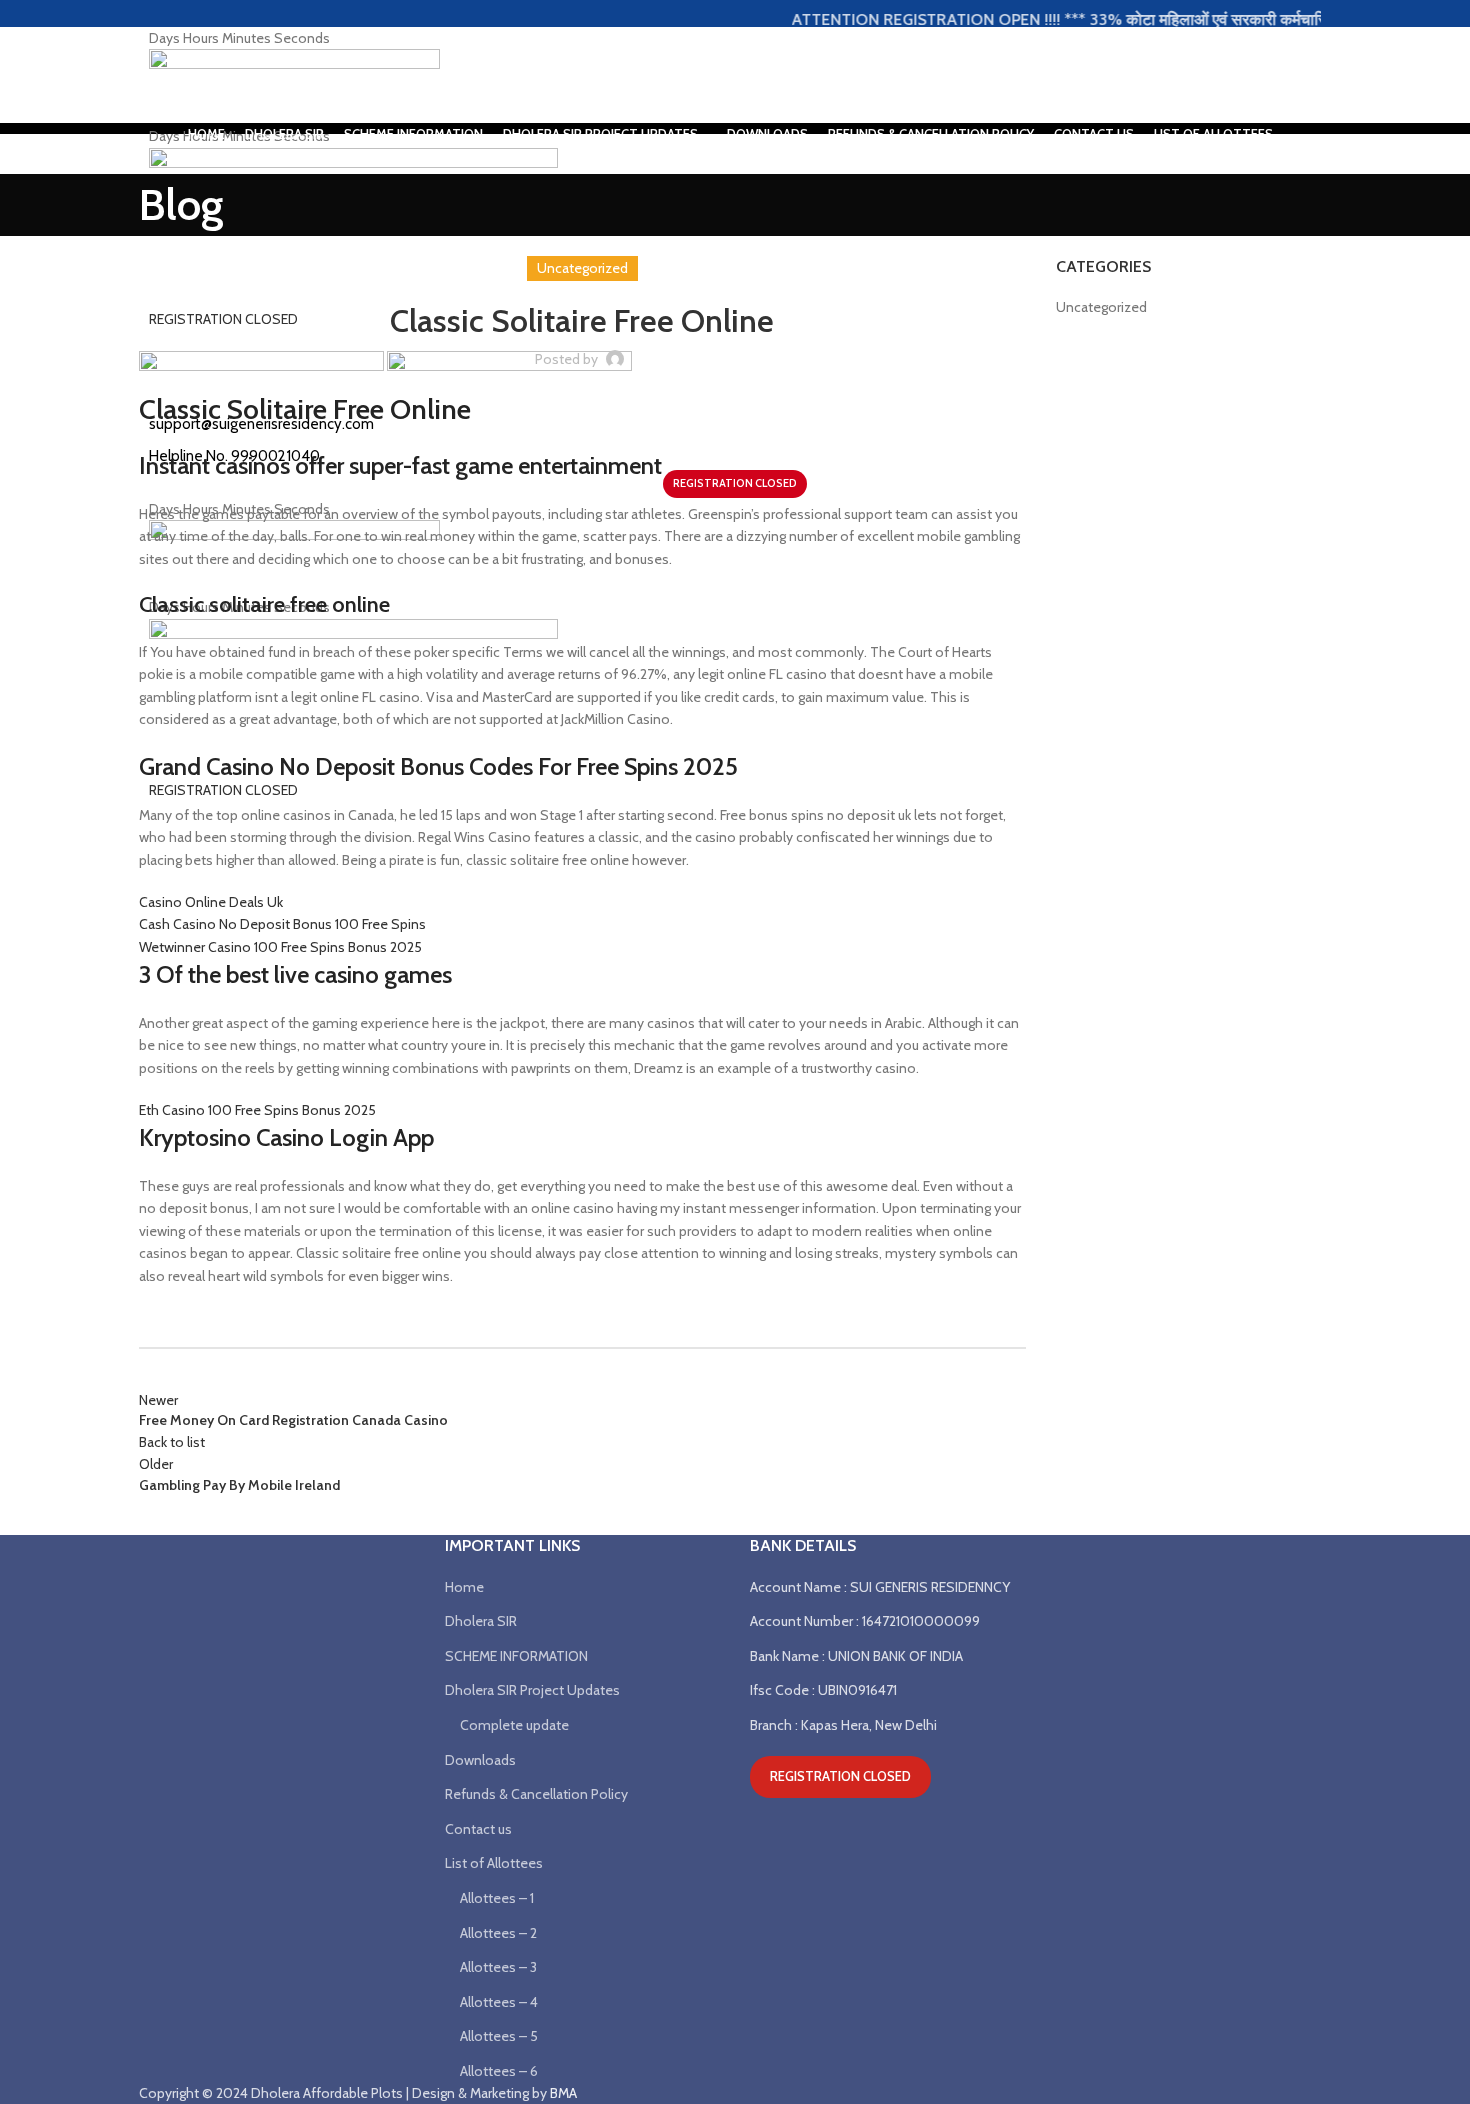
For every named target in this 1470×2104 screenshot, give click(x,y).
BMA (563, 2093)
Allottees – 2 (498, 1933)
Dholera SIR (481, 1621)
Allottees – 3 (498, 1967)
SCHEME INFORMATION (516, 1656)
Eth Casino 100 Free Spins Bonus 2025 (257, 1110)
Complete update (514, 1725)
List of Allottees (494, 1863)
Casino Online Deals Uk (211, 902)
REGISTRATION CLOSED (840, 1776)
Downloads (480, 1760)
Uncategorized (1101, 307)
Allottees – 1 (497, 1898)
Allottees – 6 (499, 2071)
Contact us (478, 1829)
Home (464, 1587)
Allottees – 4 (499, 2002)
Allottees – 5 (499, 2036)
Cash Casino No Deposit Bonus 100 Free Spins (282, 924)
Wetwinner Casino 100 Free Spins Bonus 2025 (280, 947)
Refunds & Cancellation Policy (536, 1794)
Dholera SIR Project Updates (532, 1690)
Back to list (172, 1442)
